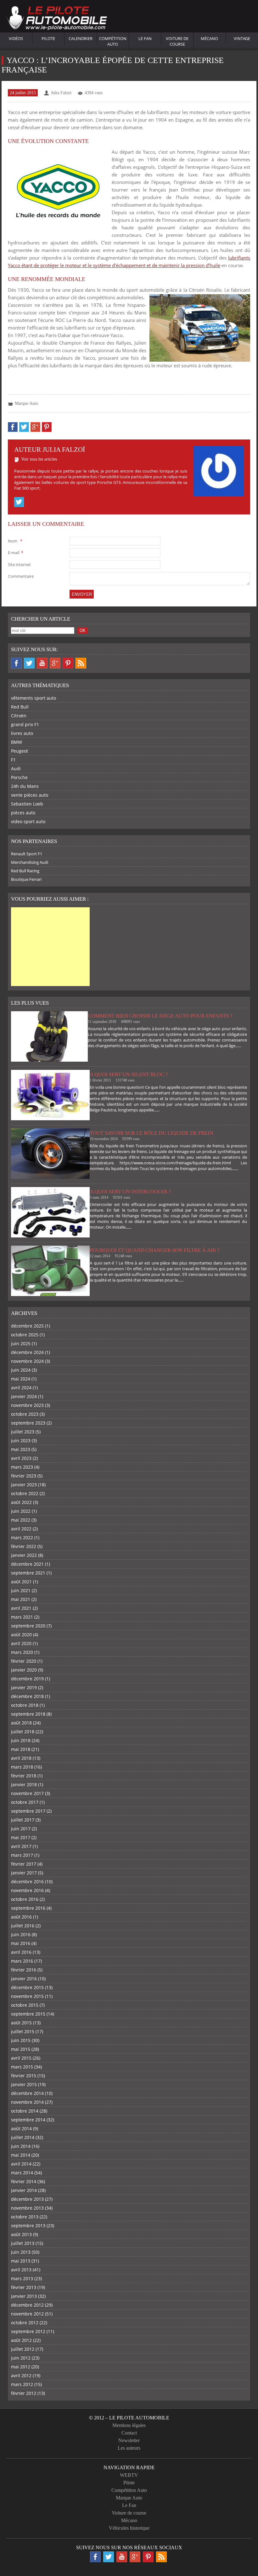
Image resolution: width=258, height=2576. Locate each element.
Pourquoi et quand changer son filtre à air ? (155, 1250)
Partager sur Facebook (13, 427)
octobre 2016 (25, 1899)
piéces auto (23, 813)
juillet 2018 (23, 1732)
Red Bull (20, 707)
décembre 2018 (27, 1696)
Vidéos (16, 38)
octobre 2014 (25, 2111)
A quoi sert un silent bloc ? (129, 1074)
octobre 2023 (25, 1414)
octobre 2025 (25, 1335)
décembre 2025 (27, 1326)
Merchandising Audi (30, 862)
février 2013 (24, 2287)
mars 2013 (22, 2278)
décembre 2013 (27, 2199)
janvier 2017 (24, 1873)
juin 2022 (21, 1511)
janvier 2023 (24, 1485)
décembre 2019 (27, 1679)
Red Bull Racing (25, 871)
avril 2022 (21, 1529)
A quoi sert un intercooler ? (130, 1192)
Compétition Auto (113, 41)
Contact (129, 2433)
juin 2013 (21, 2252)
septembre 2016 (28, 1908)
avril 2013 (21, 2270)
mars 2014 (22, 2173)
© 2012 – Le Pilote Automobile (129, 2418)
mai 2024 (21, 1379)
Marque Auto (26, 403)
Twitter (19, 502)
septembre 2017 (28, 1811)
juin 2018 (21, 1740)
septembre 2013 (28, 2226)
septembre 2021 (28, 1573)
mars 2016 (22, 1961)
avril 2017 (21, 1846)
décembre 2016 (27, 1882)
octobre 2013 (25, 2217)
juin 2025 (21, 1343)
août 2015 (21, 2023)
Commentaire (21, 576)
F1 (13, 760)
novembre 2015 (27, 1996)
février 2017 (24, 1864)
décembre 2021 (27, 1564)
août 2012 (21, 2340)
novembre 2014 (27, 2102)
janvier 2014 (24, 2190)
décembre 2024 (27, 1352)
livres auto (22, 733)
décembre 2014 (27, 2093)
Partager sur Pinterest (47, 427)
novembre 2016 (27, 1890)
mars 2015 (22, 2067)
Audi (16, 769)
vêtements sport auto (34, 698)
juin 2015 (21, 2040)
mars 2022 (22, 1538)
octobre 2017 (25, 1802)
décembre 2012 (27, 2305)
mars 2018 (22, 1767)
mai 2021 (21, 1599)
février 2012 (24, 2393)
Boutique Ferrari (26, 879)
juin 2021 (21, 1590)
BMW (17, 742)
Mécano (209, 38)
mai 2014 (21, 2155)
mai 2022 (21, 1520)
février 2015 (24, 2076)
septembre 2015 (28, 2014)
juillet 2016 (23, 1926)
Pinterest (68, 663)
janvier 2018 (24, 1784)
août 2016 (21, 1917)
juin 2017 (21, 1829)
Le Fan (145, 38)
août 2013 (21, 2234)
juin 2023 (21, 1440)
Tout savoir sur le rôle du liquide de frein (151, 1133)
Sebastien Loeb (27, 804)
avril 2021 (21, 1608)
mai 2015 (21, 2049)
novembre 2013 (27, 2208)
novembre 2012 (27, 2314)
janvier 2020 (24, 1670)
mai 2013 (21, 2261)
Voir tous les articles (39, 459)
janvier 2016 (24, 1979)
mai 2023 (21, 1449)
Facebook (16, 663)
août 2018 (21, 1723)
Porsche (19, 777)
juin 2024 (21, 1370)
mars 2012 (22, 2384)
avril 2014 (21, 2164)
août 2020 (21, 1635)
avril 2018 (21, 1758)
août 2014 (21, 2128)
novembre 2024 (27, 1361)
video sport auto (28, 821)
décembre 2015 (27, 1987)
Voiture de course (177, 41)
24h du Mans (25, 786)
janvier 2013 (24, 2296)
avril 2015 (21, 2058)
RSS (81, 663)
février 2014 (24, 2181)
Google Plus (55, 663)
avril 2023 (21, 1458)
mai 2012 (21, 2367)
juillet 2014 (23, 2137)
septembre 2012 (28, 2331)
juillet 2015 (23, 2031)
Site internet (19, 565)
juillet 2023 (23, 1432)
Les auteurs (129, 2448)
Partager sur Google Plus (35, 427)
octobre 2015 (25, 2005)
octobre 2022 (25, 1493)
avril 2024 (21, 1388)
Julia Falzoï (61, 93)
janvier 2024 (24, 1396)
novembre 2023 (27, 1405)
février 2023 (24, 1476)
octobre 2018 (25, 1705)
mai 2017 (21, 1837)
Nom (15, 541)
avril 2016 (21, 1952)
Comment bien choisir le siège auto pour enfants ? (160, 1016)
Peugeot (20, 751)
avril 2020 (21, 1643)
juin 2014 (21, 2146)
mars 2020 (22, 1652)
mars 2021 (22, 1617)
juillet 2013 (23, 2243)
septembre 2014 (28, 2120)
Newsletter (129, 2440)
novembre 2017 (27, 1793)
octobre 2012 (25, 2323)
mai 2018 (21, 1749)
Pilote (48, 38)
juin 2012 (21, 2358)
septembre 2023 (28, 1423)
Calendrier (81, 38)
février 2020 (24, 1661)
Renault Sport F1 (27, 854)
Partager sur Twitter (24, 427)
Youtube (42, 663)
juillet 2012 (23, 2349)
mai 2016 (21, 1943)
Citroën (19, 716)
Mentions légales (129, 2425)
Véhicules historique (129, 2528)
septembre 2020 (28, 1626)
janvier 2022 (24, 1555)
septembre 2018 (28, 1714)
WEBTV (129, 2475)
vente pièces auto (30, 795)
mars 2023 (22, 1467)
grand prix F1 (25, 724)
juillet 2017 (23, 1820)
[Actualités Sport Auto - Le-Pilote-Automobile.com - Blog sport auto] (57, 19)
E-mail (15, 553)
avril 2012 (21, 2375)
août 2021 (21, 1582)
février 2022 (24, 1546)
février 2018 (24, 1776)
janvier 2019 (24, 1687)
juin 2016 (21, 1934)
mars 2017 (22, 1855)
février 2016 (24, 1970)
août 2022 (21, 1502)
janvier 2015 (24, 2084)
